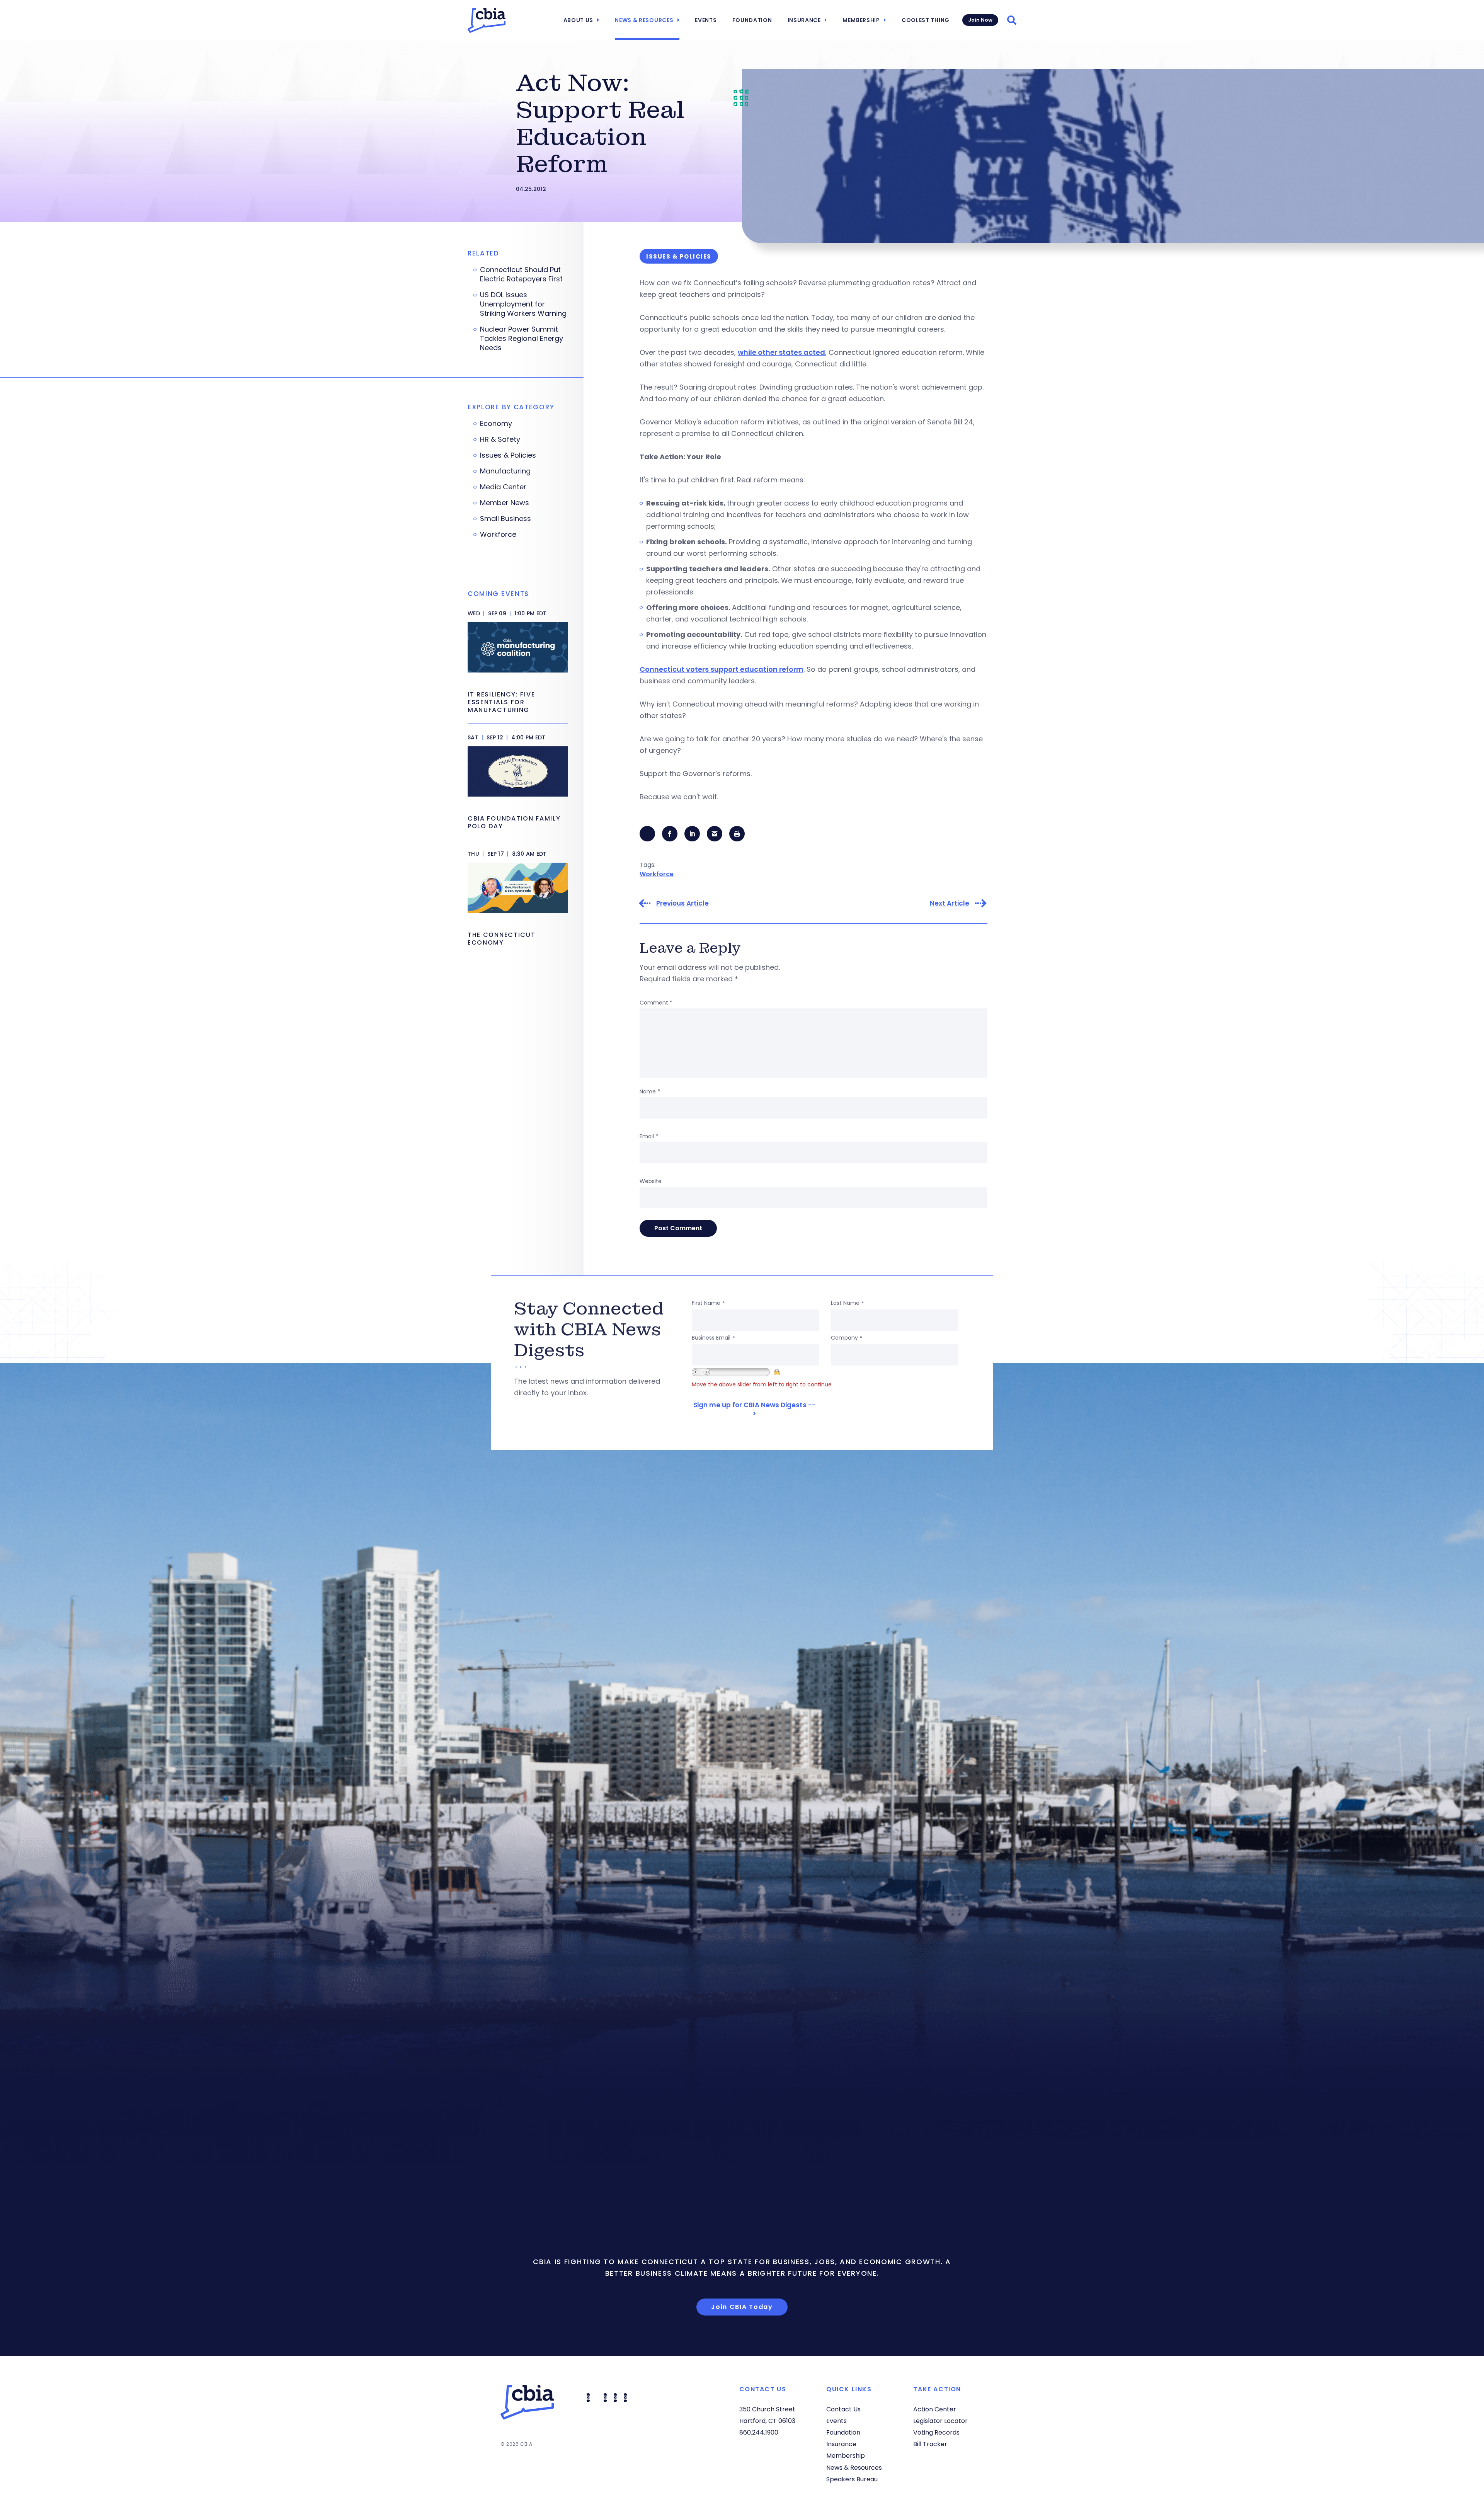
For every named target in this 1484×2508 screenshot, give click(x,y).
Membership (861, 20)
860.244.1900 (759, 2432)
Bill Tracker (930, 2444)
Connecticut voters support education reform (722, 669)
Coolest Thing (926, 20)
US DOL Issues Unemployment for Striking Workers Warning (523, 304)
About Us (579, 20)
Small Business (505, 519)
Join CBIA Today (742, 2307)
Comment (656, 1003)
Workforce (657, 874)
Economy (496, 424)
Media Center (503, 487)
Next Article (950, 903)
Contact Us (843, 2409)
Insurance (804, 20)
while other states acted (781, 352)
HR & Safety (500, 439)
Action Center (935, 2409)
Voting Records (936, 2432)
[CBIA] (487, 20)
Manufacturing (505, 471)
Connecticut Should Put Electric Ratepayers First (521, 274)
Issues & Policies (508, 455)
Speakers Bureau (852, 2479)
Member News (505, 503)
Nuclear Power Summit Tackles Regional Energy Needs (522, 339)
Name (650, 1091)
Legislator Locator (940, 2421)
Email (649, 1136)
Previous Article (682, 903)
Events (706, 20)
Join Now (980, 20)
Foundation (752, 20)
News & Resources (644, 20)
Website (651, 1181)
